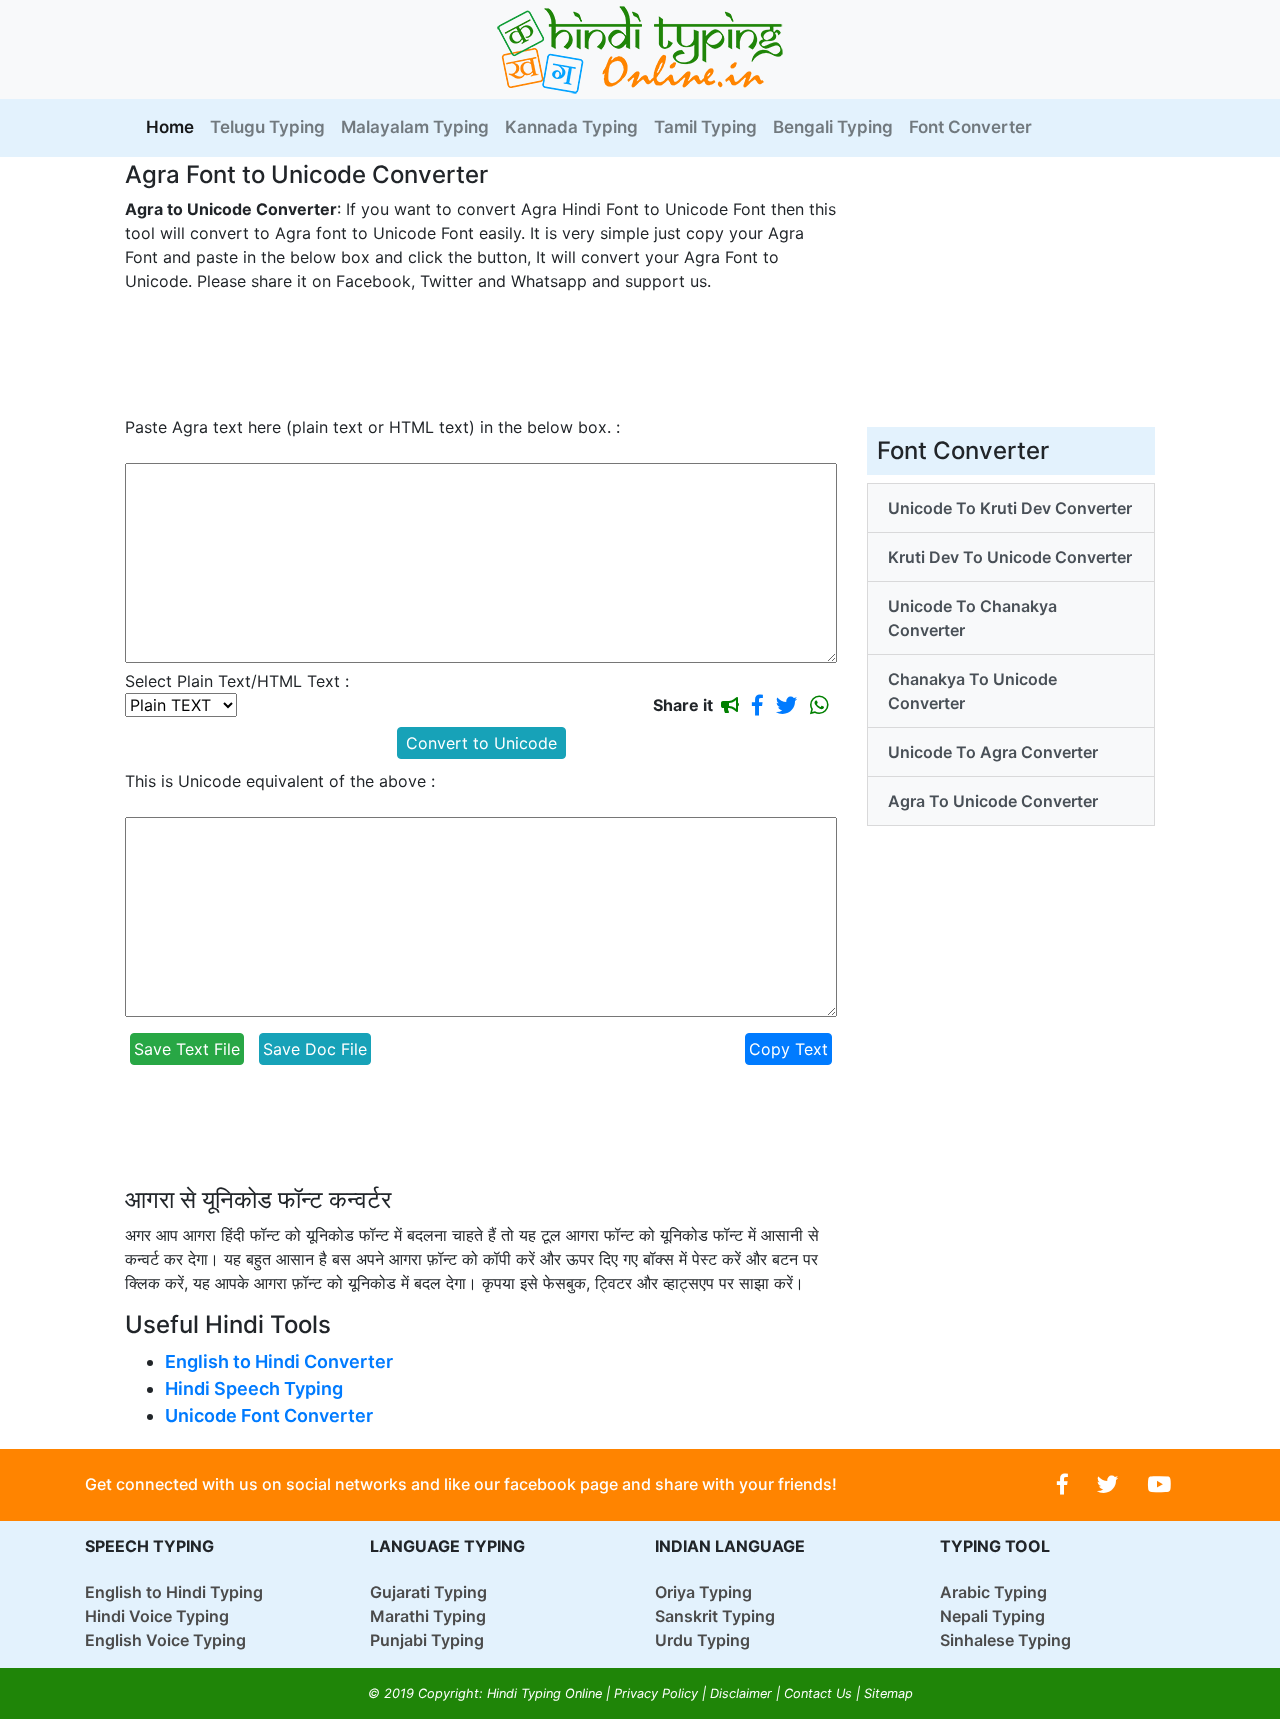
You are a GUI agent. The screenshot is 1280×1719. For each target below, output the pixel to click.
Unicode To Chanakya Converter (972, 618)
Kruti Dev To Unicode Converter (1010, 557)
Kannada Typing (571, 127)
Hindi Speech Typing (254, 1388)
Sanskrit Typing (715, 1616)
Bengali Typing (833, 127)
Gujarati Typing (428, 1592)
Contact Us (818, 1693)
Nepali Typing (992, 1616)
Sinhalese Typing (1005, 1640)
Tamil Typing (705, 127)
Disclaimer (741, 1693)
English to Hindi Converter (279, 1361)
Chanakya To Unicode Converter (972, 691)
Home (174, 126)
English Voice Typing (165, 1640)
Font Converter (970, 127)
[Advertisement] (489, 354)
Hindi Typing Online (544, 1693)
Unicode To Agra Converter (993, 752)
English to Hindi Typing (174, 1592)
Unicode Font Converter (269, 1415)
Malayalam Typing (415, 127)
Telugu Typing (267, 127)
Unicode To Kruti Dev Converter (1010, 508)
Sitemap (888, 1693)
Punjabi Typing (427, 1640)
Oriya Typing (703, 1592)
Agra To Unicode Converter (993, 801)
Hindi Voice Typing (157, 1616)
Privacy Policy (656, 1693)
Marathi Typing (428, 1616)
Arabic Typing (993, 1592)
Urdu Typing (702, 1640)
